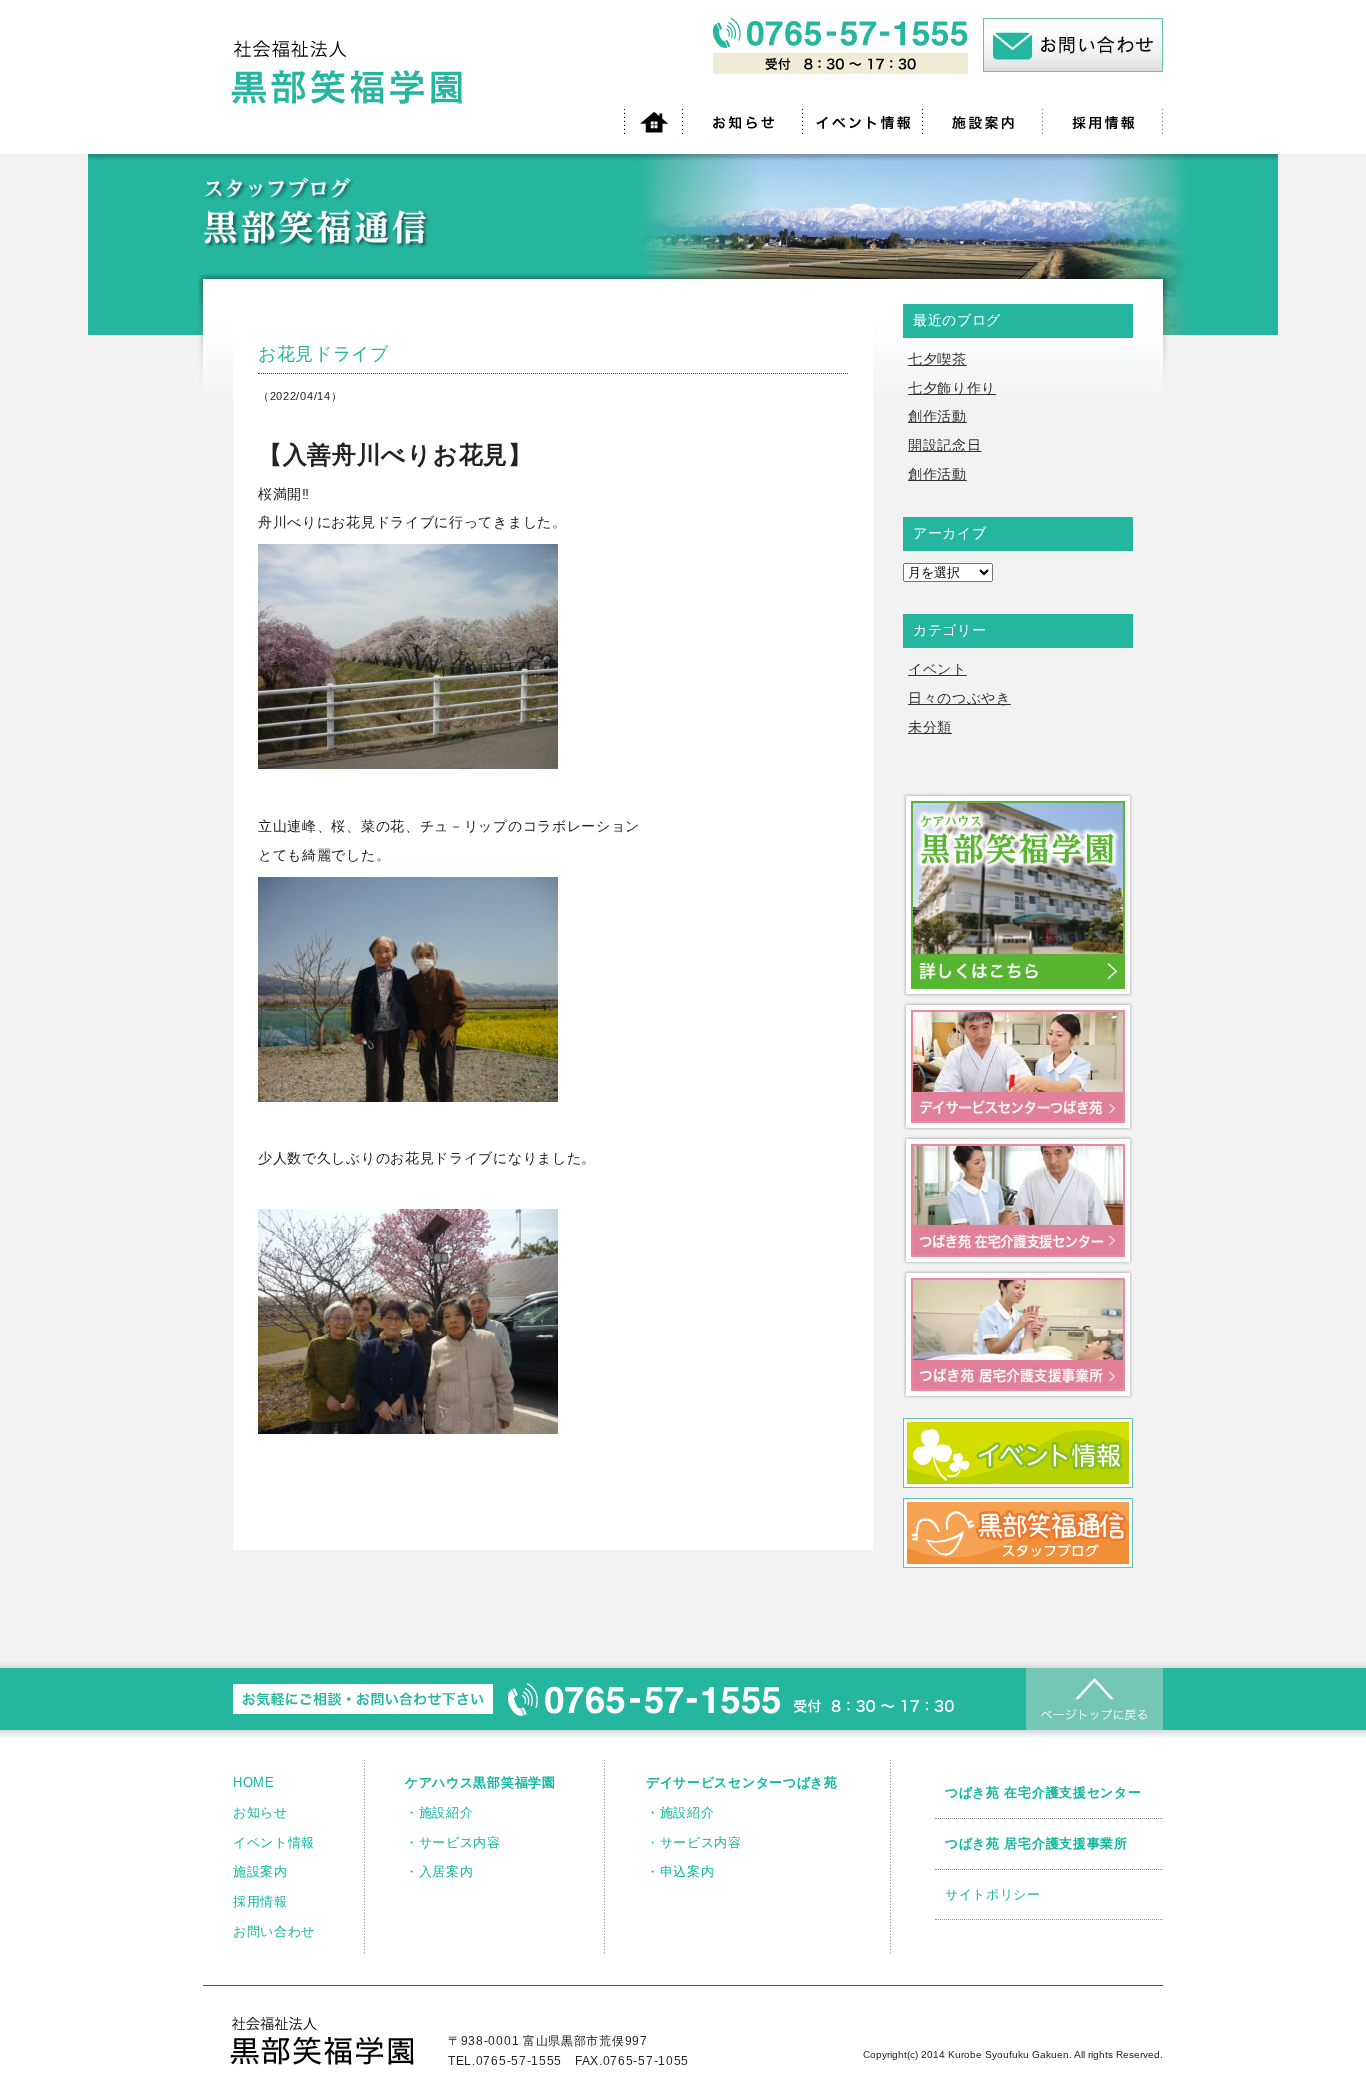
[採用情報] (1103, 121)
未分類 (930, 727)
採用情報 (260, 1901)
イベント (937, 669)
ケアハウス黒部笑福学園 (480, 1782)
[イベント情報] (863, 121)
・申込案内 (680, 1871)
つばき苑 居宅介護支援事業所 (1036, 1843)
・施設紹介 (439, 1812)
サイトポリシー (993, 1894)
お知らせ (260, 1812)
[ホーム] (653, 121)
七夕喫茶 (937, 359)
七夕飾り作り (952, 388)
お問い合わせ (274, 1931)
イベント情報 (274, 1842)
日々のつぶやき (959, 698)
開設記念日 (945, 445)
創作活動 (937, 416)
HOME (254, 1782)
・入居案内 (439, 1871)
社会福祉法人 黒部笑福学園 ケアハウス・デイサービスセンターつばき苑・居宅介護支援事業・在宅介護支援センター (351, 73)
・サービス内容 (453, 1842)
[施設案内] (983, 121)
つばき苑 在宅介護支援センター (1043, 1792)
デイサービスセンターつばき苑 (742, 1782)
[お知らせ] (743, 121)
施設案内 (260, 1871)
